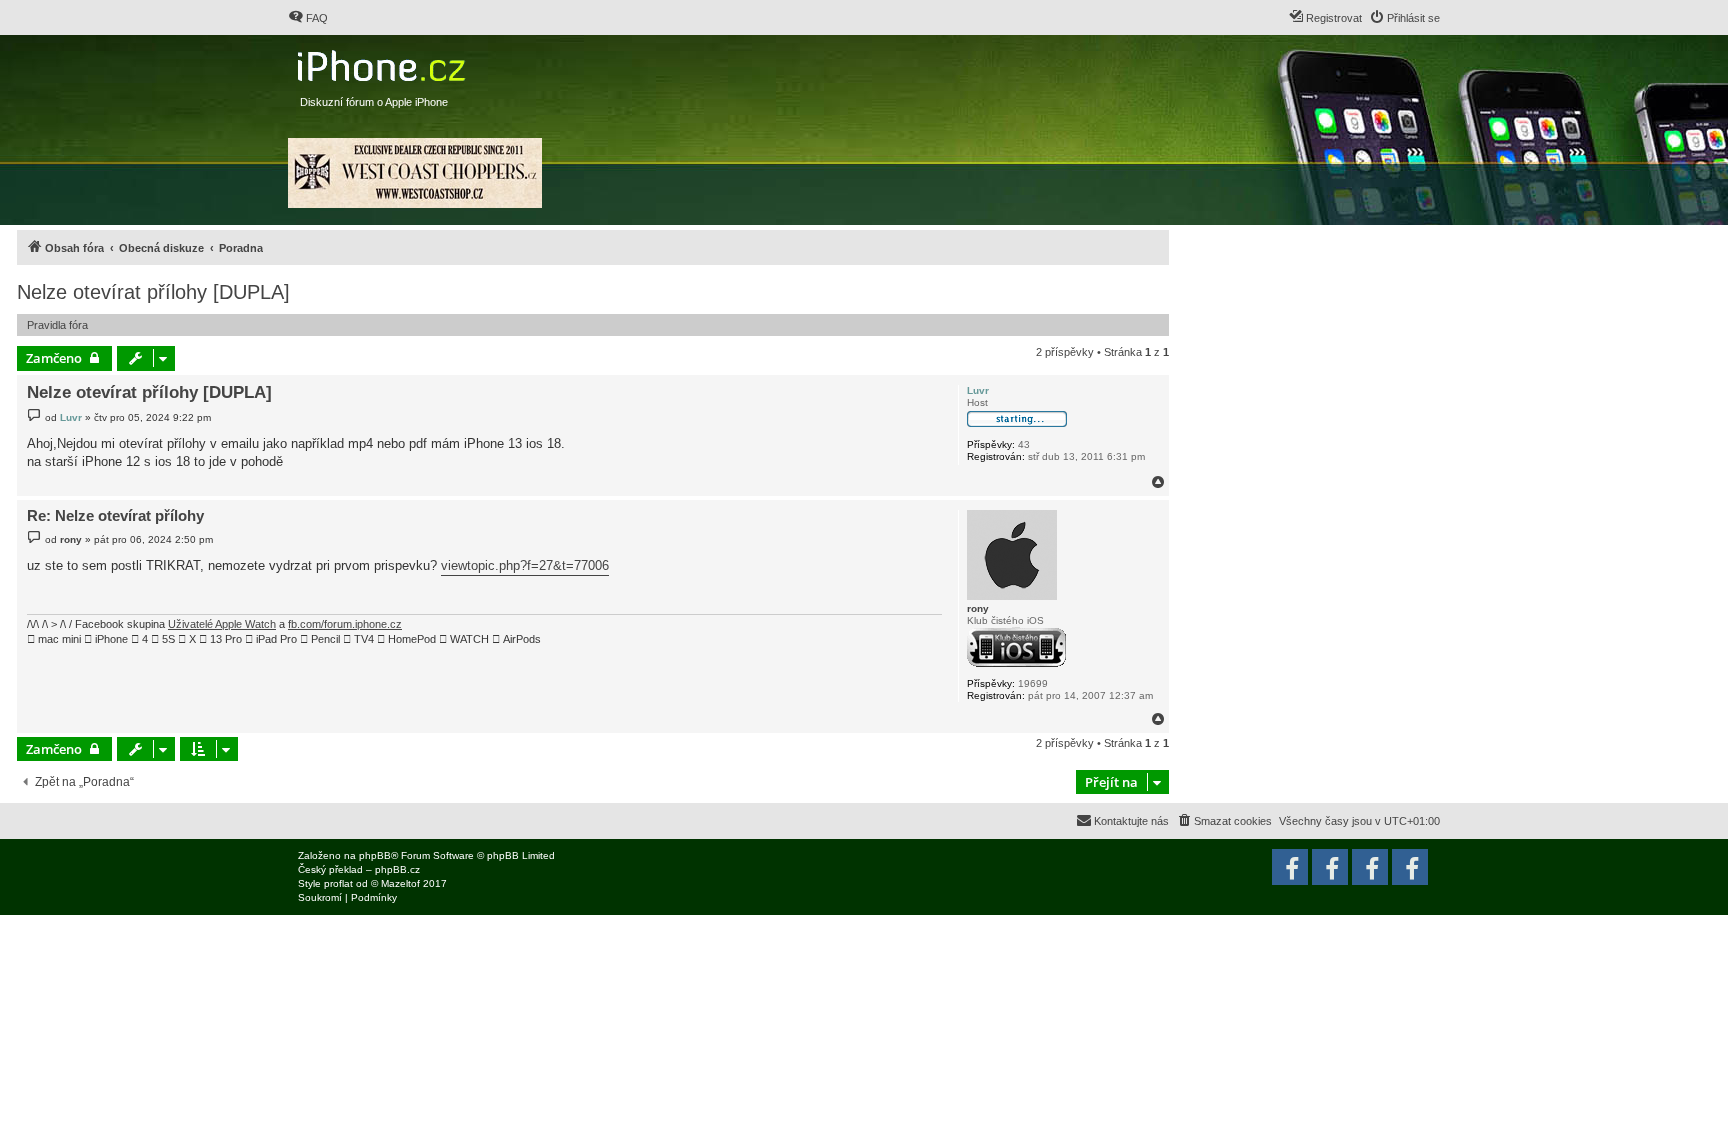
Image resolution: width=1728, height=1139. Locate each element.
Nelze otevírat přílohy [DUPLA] (153, 292)
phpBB (375, 855)
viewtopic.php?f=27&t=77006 (525, 565)
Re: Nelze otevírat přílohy (115, 515)
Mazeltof (400, 883)
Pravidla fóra (57, 325)
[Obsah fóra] (383, 61)
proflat (338, 883)
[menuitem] (308, 18)
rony (978, 608)
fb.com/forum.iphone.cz (345, 624)
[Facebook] (1410, 867)
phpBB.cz (397, 869)
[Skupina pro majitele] (1370, 867)
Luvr (978, 390)
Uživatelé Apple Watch (222, 624)
